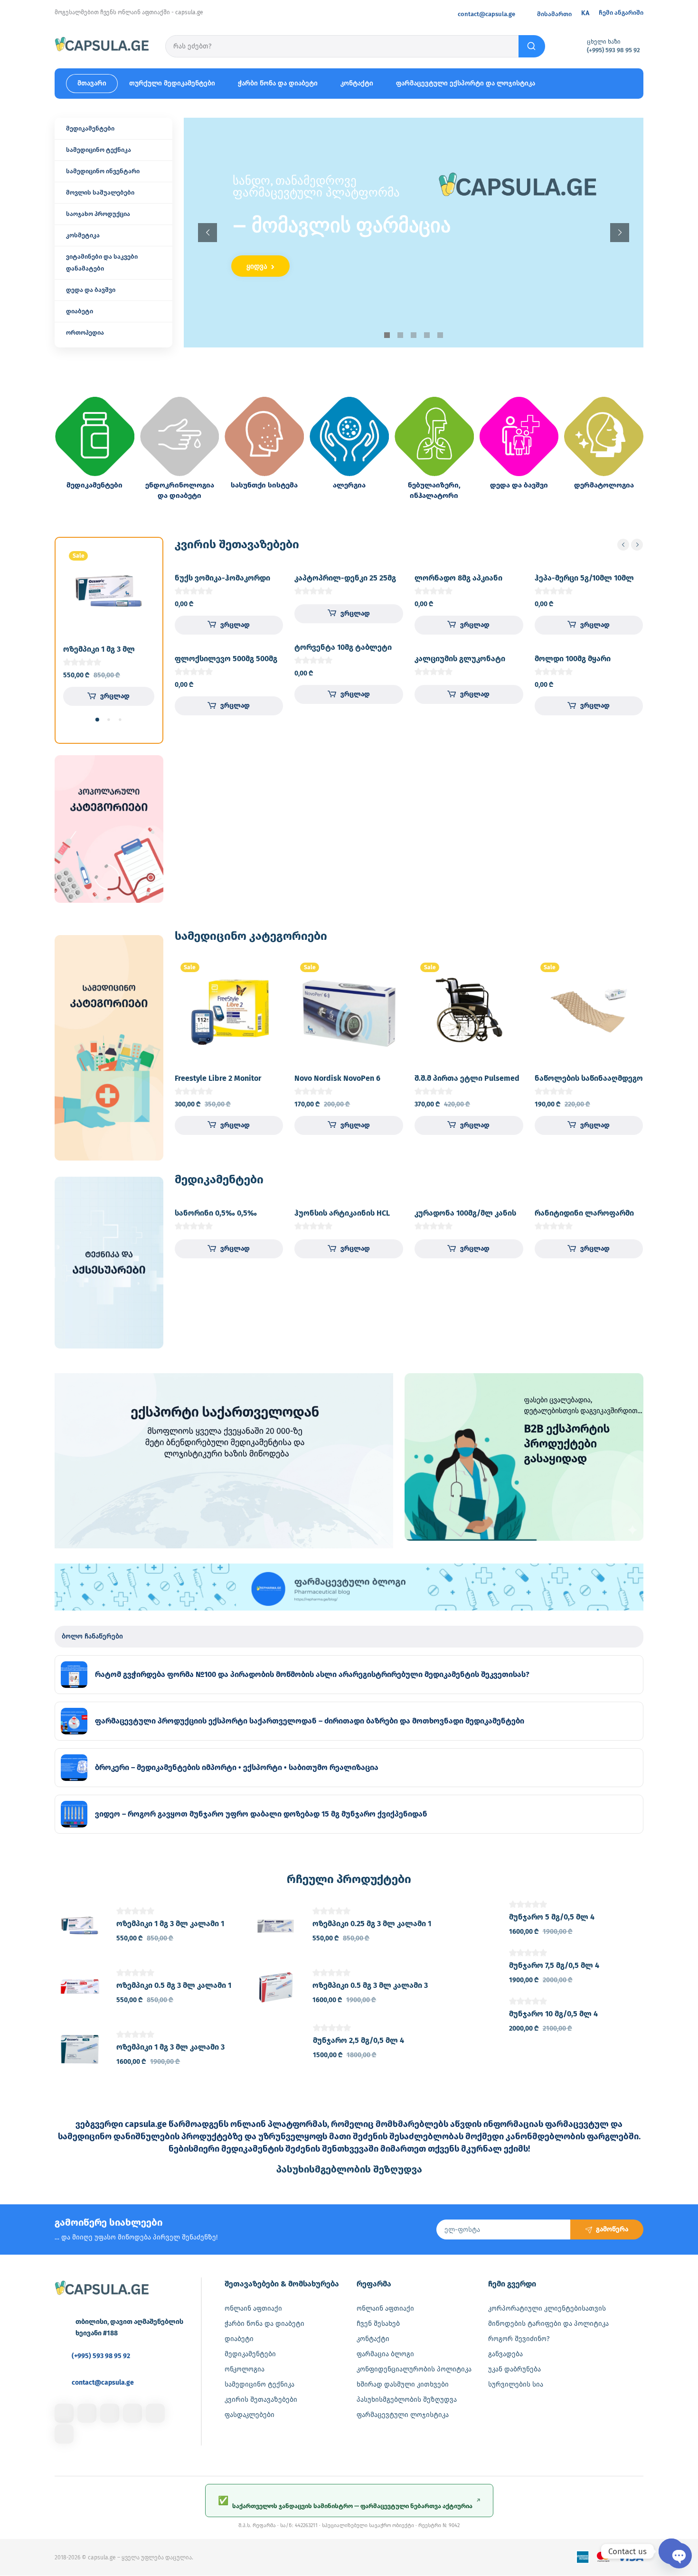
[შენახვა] (139, 561)
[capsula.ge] (102, 46)
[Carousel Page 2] (109, 720)
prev (623, 545)
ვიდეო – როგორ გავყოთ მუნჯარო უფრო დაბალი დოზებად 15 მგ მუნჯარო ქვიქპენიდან (261, 1814)
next (637, 545)
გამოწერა (612, 2229)
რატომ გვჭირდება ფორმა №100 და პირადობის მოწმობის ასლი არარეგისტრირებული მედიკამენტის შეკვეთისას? (312, 1674)
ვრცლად (115, 696)
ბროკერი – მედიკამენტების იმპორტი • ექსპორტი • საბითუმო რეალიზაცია (237, 1767)
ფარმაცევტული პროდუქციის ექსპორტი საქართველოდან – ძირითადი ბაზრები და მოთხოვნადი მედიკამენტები (310, 1721)
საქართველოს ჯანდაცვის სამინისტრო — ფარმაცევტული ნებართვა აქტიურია (349, 2502)
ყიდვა (258, 266)
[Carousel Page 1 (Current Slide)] (97, 720)
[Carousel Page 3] (120, 720)
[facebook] (64, 2413)
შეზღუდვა (349, 2169)
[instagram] (87, 2413)
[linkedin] (110, 2413)
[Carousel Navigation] (630, 545)
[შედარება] (139, 580)
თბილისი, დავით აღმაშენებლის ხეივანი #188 (129, 2328)
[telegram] (132, 2413)
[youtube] (64, 2434)
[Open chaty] (671, 2551)
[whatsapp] (155, 2413)
